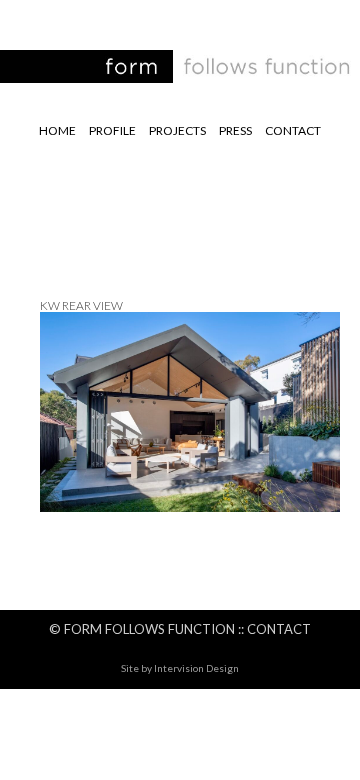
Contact (293, 130)
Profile (112, 130)
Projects (177, 130)
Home (57, 130)
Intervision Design (196, 668)
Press (235, 130)
